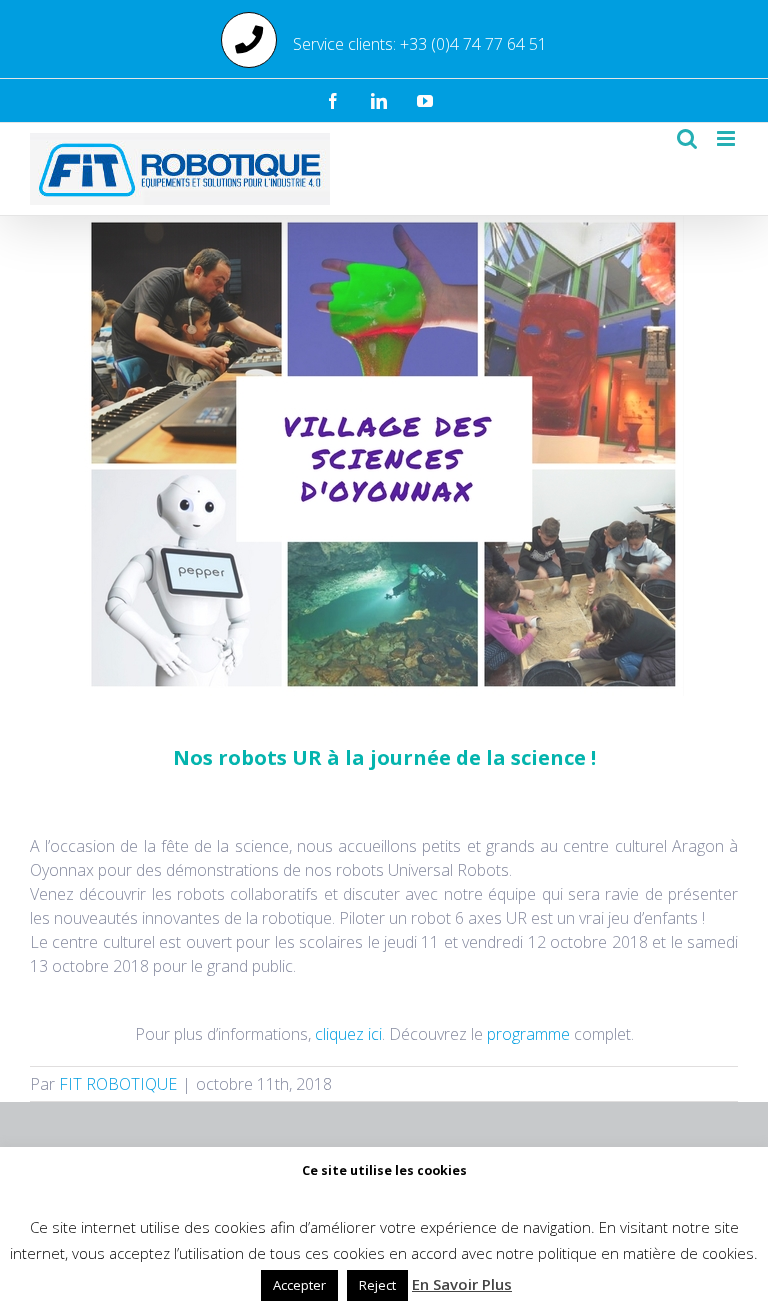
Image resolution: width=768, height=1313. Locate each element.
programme (528, 1034)
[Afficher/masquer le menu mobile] (727, 138)
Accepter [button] (299, 1285)
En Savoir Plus (462, 1284)
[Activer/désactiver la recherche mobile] (687, 138)
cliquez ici (348, 1034)
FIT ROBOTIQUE (118, 1084)
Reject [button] (377, 1285)
